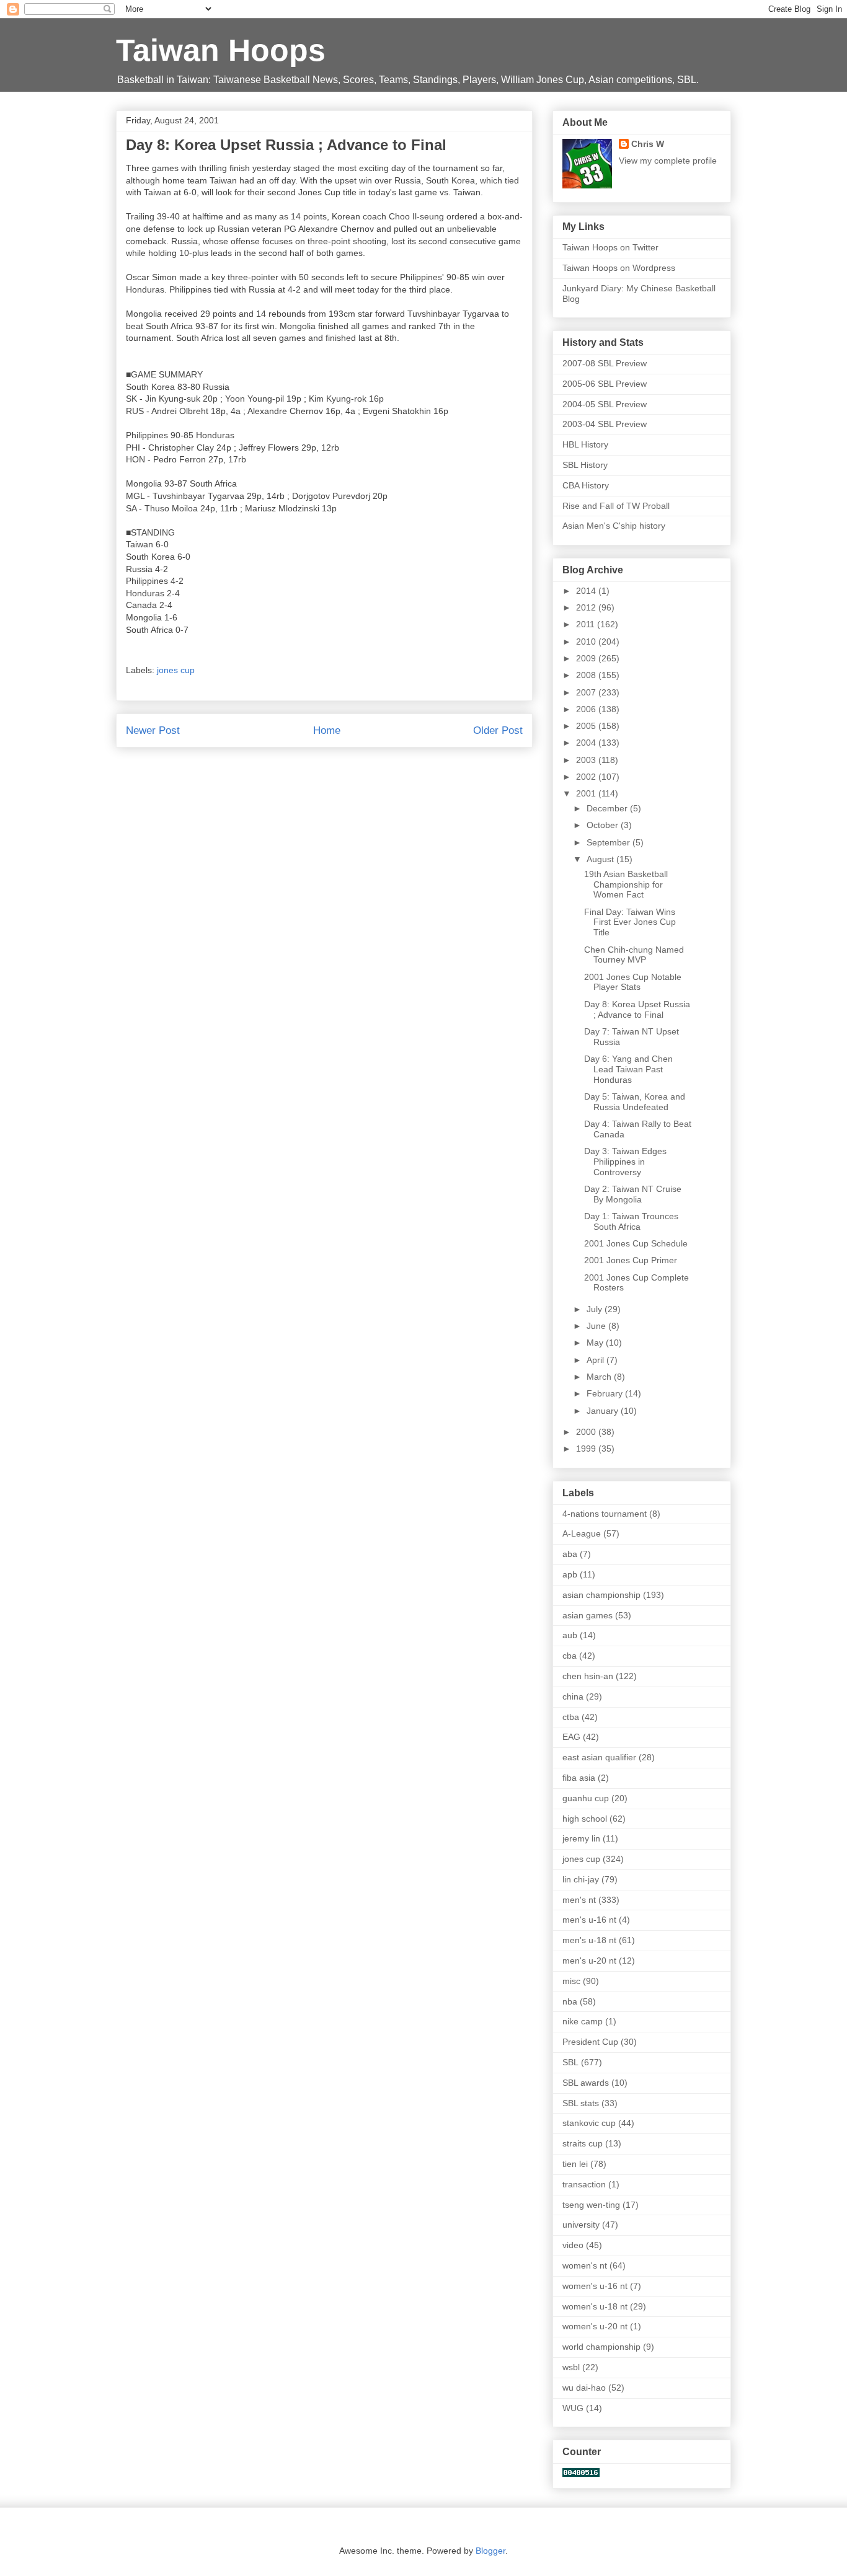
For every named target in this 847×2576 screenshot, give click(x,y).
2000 (587, 1432)
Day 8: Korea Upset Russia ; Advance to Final (637, 1009)
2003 (587, 760)
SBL (570, 2062)
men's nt (579, 1900)
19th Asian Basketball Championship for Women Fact (626, 884)
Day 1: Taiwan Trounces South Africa (631, 1221)
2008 (587, 675)
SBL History (585, 465)
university (581, 2225)
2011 (587, 624)
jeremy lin (581, 1838)
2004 (587, 743)
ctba (571, 1717)
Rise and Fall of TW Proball (616, 506)
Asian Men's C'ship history (614, 526)
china (573, 1696)
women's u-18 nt (595, 2306)
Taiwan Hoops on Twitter (610, 247)
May (596, 1343)
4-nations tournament (605, 1514)
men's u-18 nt (589, 1940)
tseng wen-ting (591, 2205)
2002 (587, 777)
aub (570, 1635)
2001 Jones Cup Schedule (636, 1243)
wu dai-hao (584, 2388)
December (608, 808)
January (604, 1411)
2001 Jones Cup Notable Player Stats (633, 982)
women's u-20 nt (595, 2326)
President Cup (590, 2042)
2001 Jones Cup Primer (631, 1260)
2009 (587, 658)
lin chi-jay (581, 1879)
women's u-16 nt (595, 2286)
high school (585, 1819)
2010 (587, 642)
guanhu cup (586, 1798)
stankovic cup (589, 2123)
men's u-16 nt (589, 1920)
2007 (587, 692)
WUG (573, 2408)
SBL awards (586, 2083)
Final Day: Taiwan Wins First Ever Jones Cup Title (630, 922)
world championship (601, 2347)
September (610, 842)
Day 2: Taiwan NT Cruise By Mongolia (633, 1194)
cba (570, 1656)
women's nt (585, 2265)
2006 (587, 709)
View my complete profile (668, 161)
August (601, 859)
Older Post (498, 730)
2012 (587, 607)
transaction (584, 2184)
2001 (587, 793)
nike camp (583, 2021)
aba (570, 1554)
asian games (588, 1615)
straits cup (583, 2143)
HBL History (585, 444)
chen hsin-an (588, 1676)
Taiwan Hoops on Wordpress (619, 268)
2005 (587, 726)
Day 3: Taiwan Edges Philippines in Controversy (625, 1162)
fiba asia (579, 1778)
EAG (571, 1737)
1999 (587, 1449)
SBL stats (581, 2103)
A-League (582, 1533)
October (604, 825)
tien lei (575, 2164)
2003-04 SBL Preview (605, 424)
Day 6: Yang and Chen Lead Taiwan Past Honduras (628, 1069)
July (596, 1309)
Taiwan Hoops (221, 50)
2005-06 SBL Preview (605, 384)
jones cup (176, 670)
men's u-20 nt (589, 1961)
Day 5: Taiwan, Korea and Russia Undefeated (635, 1102)
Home (327, 730)
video (573, 2245)
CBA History (586, 485)
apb (570, 1574)
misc (571, 1981)
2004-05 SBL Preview (605, 404)
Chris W (648, 144)
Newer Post (153, 730)
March (600, 1377)
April (596, 1360)
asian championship (601, 1595)
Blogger (490, 2551)
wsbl (571, 2367)
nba (570, 2001)
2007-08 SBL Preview (605, 363)
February (606, 1393)
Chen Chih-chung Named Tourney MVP (634, 955)
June (597, 1326)
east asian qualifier (599, 1757)
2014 (587, 591)
